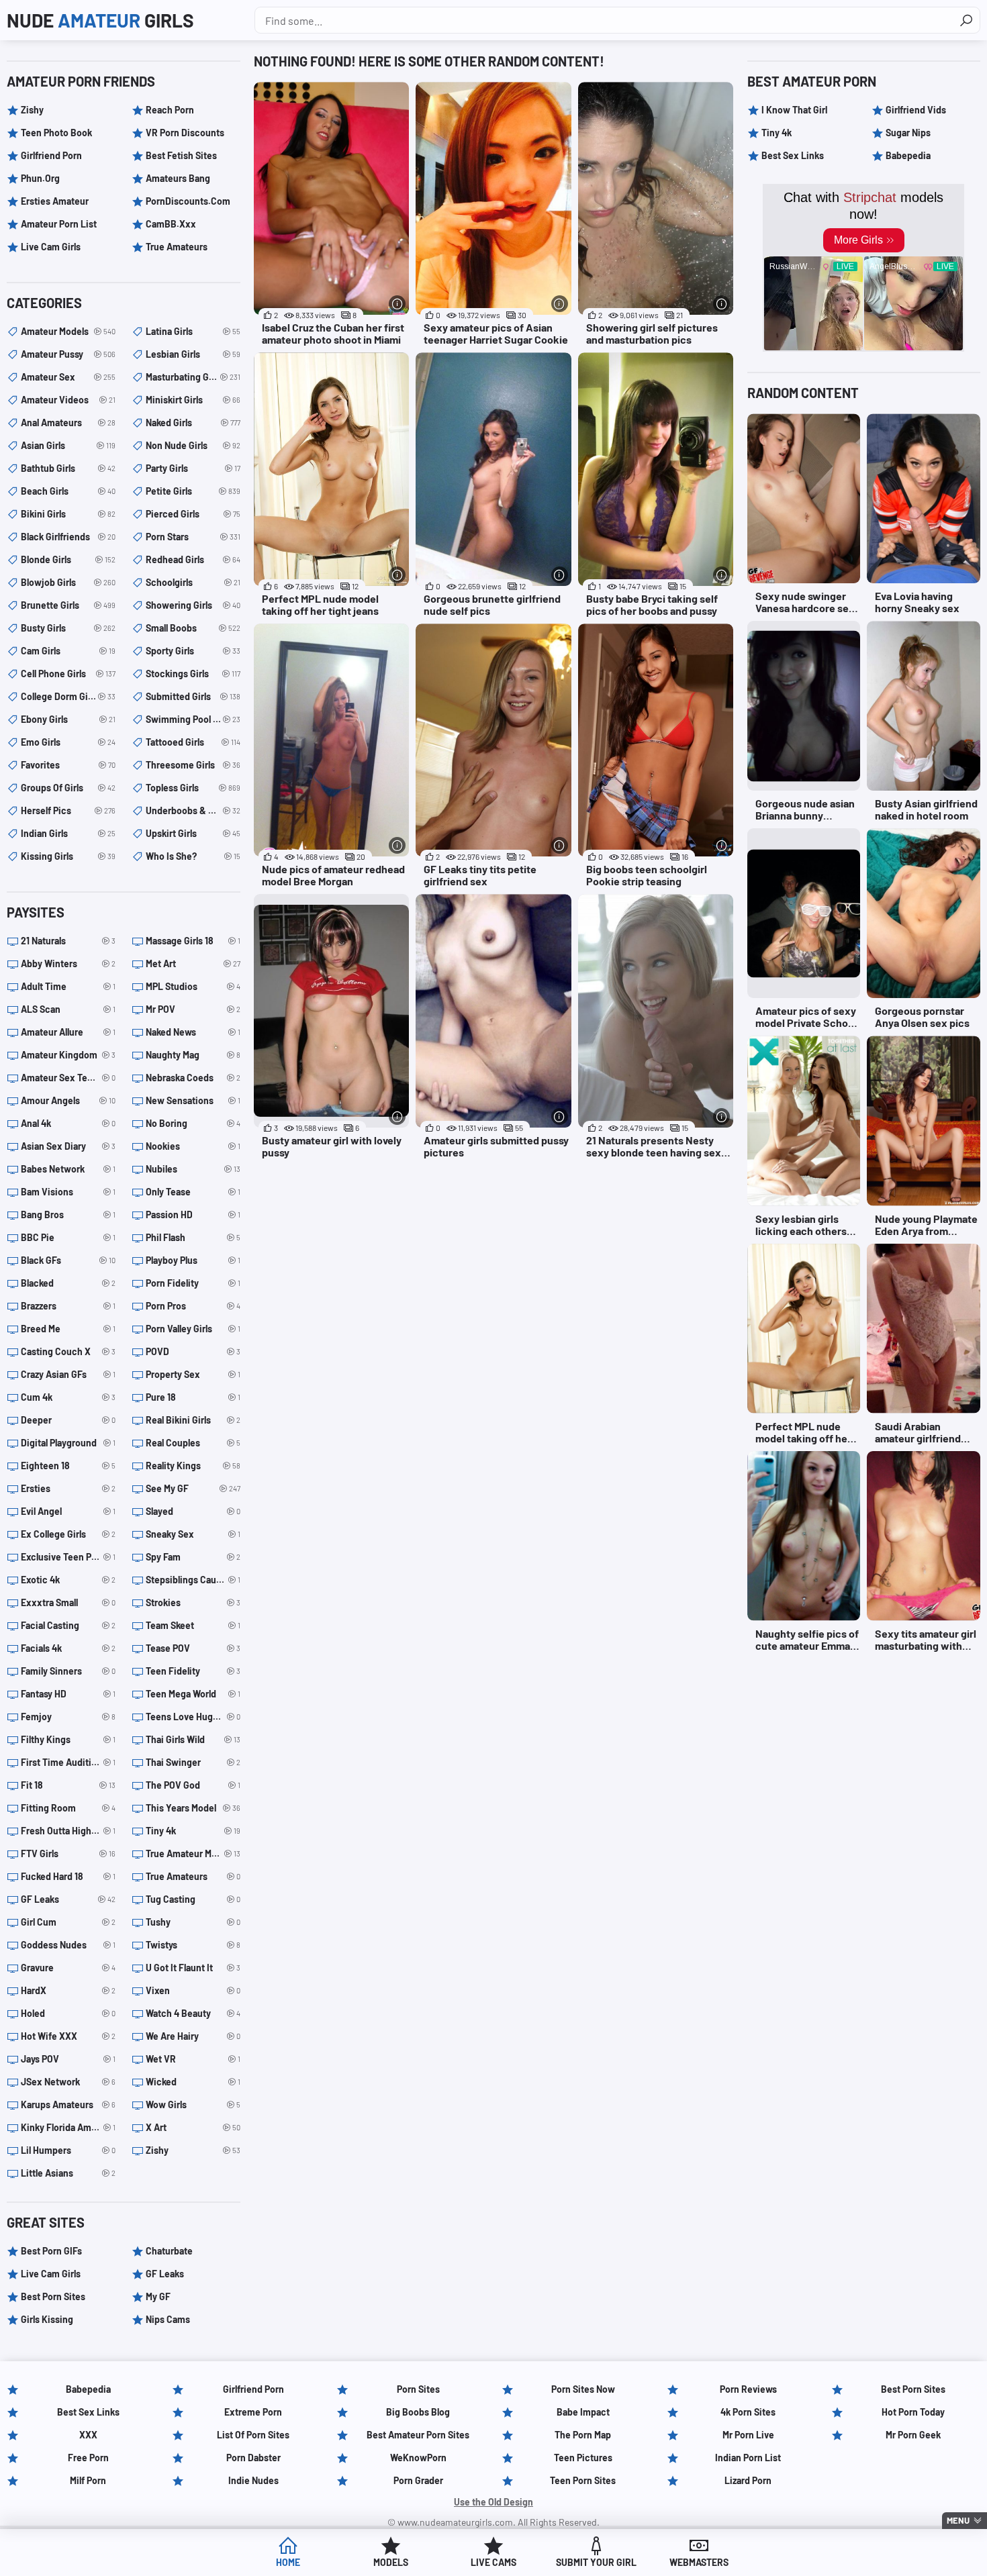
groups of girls (68, 788)
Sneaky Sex (193, 1534)
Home (288, 2562)
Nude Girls (100, 20)
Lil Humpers (68, 2150)
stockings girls (193, 674)
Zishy (32, 110)
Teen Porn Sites (583, 2480)
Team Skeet (193, 1625)
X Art (193, 2127)
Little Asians (68, 2173)
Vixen (193, 1990)
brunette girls (68, 605)
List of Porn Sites (253, 2435)
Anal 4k (68, 1123)
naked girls (193, 423)
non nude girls (193, 445)
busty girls (68, 628)
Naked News (193, 1032)
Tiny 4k (193, 1831)
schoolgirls (193, 582)
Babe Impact (583, 2412)
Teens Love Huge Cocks (193, 1717)
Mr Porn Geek (913, 2435)
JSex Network (68, 2082)
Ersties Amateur (55, 201)
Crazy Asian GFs (68, 1374)
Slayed (193, 1511)
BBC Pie (68, 1237)
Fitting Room (68, 1808)
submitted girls (193, 696)
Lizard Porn (748, 2480)
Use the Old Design (493, 2502)
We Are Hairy (193, 2036)
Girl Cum (68, 1922)
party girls (193, 468)
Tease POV (193, 1648)
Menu (958, 2520)
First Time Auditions (68, 1762)
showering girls (193, 605)
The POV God (193, 1785)
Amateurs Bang (178, 178)
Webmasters (699, 2562)
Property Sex (193, 1374)
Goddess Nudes (68, 1945)
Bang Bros (68, 1215)
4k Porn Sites (748, 2412)
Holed (68, 2013)
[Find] (966, 20)
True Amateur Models (193, 1853)
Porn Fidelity (193, 1283)
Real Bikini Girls (193, 1420)
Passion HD (193, 1215)
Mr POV (193, 1009)
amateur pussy (68, 354)
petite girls (193, 491)
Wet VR (193, 2059)
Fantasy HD (68, 1694)
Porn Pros (193, 1306)
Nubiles (193, 1169)
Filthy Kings (68, 1739)
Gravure (68, 1968)
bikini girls (68, 514)
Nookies (193, 1146)
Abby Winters (68, 963)
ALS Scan (68, 1009)
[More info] (397, 304)
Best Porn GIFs (51, 2251)
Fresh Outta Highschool (68, 1831)
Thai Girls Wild (193, 1739)
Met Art (193, 963)
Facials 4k (68, 1648)
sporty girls (193, 651)
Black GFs (68, 1260)
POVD (193, 1351)
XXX (88, 2435)
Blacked (68, 1283)
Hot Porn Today (913, 2412)
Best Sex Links (793, 155)
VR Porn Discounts (185, 133)
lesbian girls (193, 354)
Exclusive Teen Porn (68, 1557)
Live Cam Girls (51, 247)
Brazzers (68, 1306)
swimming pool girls (193, 719)
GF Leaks (68, 1899)
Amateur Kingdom (68, 1055)
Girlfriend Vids (916, 110)
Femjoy (68, 1717)
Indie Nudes (253, 2480)
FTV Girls (68, 1853)
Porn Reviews (748, 2389)
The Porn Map (583, 2435)
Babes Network (68, 1169)
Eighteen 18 (68, 1466)
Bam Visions (68, 1192)
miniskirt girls (193, 400)
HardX (68, 1990)
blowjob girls (68, 582)
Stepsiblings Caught (193, 1580)
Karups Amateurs (68, 2104)
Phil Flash (193, 1237)
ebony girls (68, 719)
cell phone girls (68, 674)
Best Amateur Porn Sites (418, 2435)
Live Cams (493, 2562)
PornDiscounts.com (188, 201)
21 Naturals (68, 941)
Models (391, 2562)
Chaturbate (169, 2251)
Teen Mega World (193, 1694)
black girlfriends (68, 537)
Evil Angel (68, 1511)
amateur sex (68, 377)
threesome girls (193, 765)
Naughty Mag (193, 1055)
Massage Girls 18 (193, 941)
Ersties (68, 1488)
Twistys (193, 1945)
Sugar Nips (908, 133)
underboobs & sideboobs (193, 810)
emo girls (68, 742)
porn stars (193, 537)
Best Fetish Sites (181, 155)
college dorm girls (68, 696)
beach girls (68, 491)
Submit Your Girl (596, 2562)
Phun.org (40, 178)
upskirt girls (193, 833)
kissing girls (68, 856)
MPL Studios (193, 986)
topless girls (193, 788)
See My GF (193, 1488)
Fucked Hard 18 (68, 1876)
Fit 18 (68, 1785)
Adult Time (68, 986)
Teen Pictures (583, 2458)
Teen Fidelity (193, 1671)
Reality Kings (193, 1466)
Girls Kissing (47, 2319)
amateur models (68, 331)
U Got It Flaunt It (193, 1968)
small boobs (193, 628)
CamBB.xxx (171, 224)
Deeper (68, 1420)
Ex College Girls (68, 1534)
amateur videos (68, 400)
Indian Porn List (748, 2458)
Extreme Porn (253, 2412)
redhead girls (193, 559)
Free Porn (88, 2458)
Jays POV (68, 2059)
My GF (158, 2296)
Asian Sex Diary (68, 1146)
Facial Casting (68, 1625)
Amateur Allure (68, 1032)
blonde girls (68, 559)
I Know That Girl (794, 110)
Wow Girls (193, 2104)
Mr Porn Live (748, 2435)
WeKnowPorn (418, 2458)
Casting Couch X (68, 1351)
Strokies (193, 1602)
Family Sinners (68, 1671)
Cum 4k (68, 1397)
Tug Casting (193, 1899)
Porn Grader (418, 2480)
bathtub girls (68, 468)
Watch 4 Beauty (193, 2013)
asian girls (68, 445)
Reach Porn (170, 110)
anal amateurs (68, 423)
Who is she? (193, 856)
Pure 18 (193, 1397)
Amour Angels (68, 1100)
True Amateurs (177, 247)
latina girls (193, 331)
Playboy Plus (193, 1260)
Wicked (193, 2082)
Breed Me (68, 1329)
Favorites (68, 765)
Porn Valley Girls (193, 1329)
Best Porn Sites (53, 2296)
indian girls (68, 833)
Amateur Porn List (59, 224)
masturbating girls (193, 377)
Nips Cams (168, 2319)
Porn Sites (418, 2389)
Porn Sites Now (583, 2389)
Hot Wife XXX (68, 2036)
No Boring (193, 1123)
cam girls (68, 651)
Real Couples (193, 1443)
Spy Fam (193, 1557)
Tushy (193, 1922)
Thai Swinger (193, 1762)
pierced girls (193, 514)
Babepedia (908, 155)
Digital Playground (68, 1443)
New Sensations (193, 1100)
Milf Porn (88, 2480)
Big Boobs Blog (418, 2412)
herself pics (68, 810)
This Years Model (193, 1808)
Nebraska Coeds (193, 1078)
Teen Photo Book (56, 133)
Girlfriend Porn (51, 155)
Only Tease (193, 1192)
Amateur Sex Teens (68, 1078)
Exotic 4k (68, 1580)
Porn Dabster (253, 2458)
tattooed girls (193, 742)
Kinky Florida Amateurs (68, 2127)
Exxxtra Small (68, 1602)
